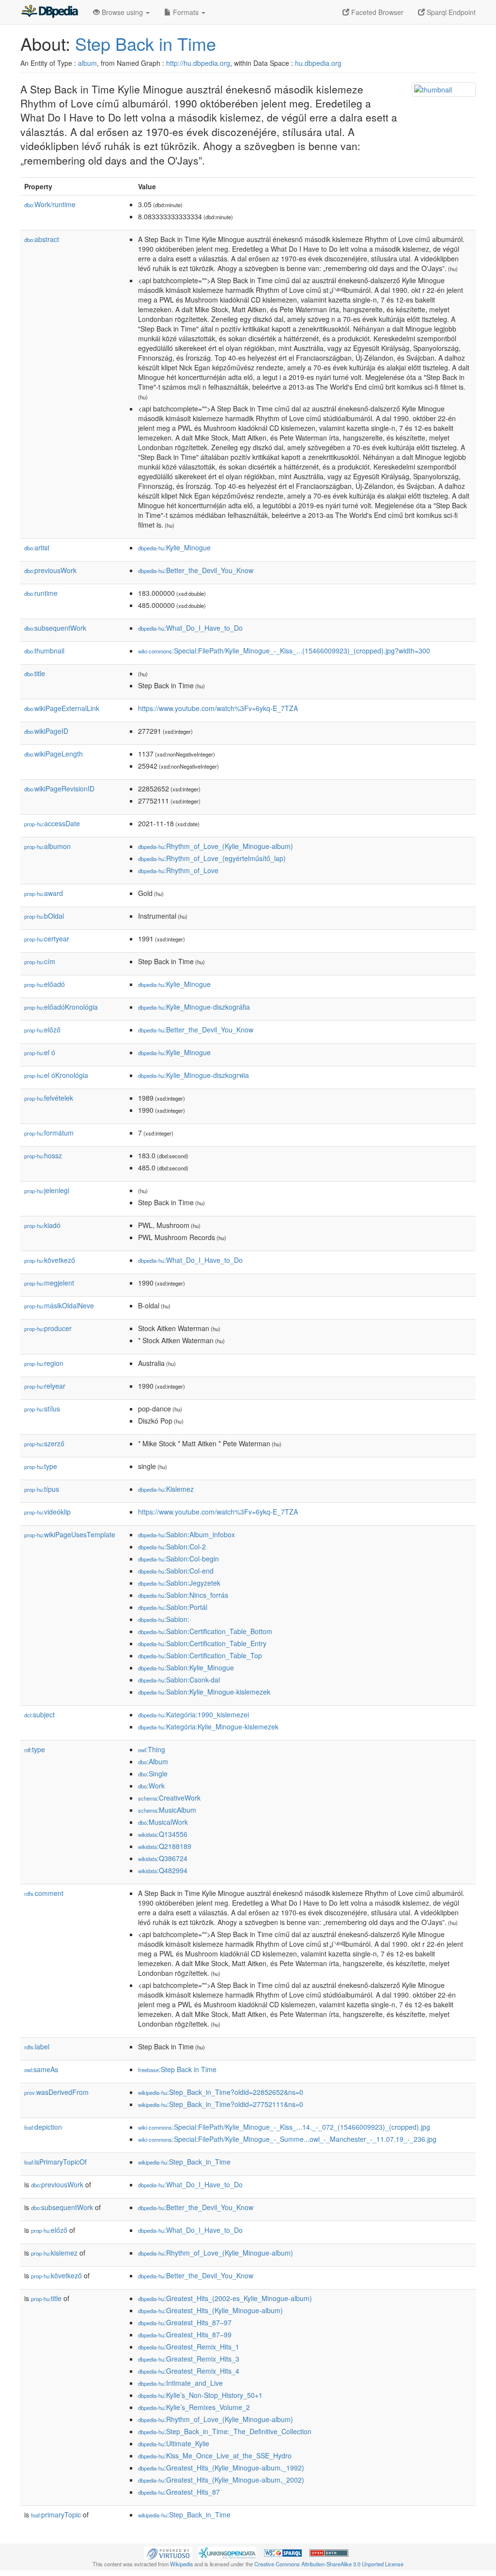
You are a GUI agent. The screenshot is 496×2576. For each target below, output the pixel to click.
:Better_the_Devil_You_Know (196, 570)
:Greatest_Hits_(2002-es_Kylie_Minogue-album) (225, 2298)
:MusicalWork (163, 1822)
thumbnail (44, 651)
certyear (47, 939)
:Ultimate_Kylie (174, 2443)
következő (50, 1260)
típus (42, 1489)
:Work (151, 1786)
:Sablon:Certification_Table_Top (200, 1655)
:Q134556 (163, 1834)
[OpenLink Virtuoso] (168, 2552)
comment (44, 1893)
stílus (42, 1409)
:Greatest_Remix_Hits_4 (189, 2371)
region (44, 1363)
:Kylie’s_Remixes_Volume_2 (194, 2407)
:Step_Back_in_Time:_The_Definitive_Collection (225, 2431)
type (41, 1466)
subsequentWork (55, 628)
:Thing (152, 1749)
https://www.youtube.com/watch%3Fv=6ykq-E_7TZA (218, 708)
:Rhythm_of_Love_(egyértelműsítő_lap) (212, 858)
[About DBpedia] (49, 12)
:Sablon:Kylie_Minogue (186, 1667)
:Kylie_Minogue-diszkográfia (194, 1007)
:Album (153, 1761)
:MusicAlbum (167, 1810)
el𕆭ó (40, 1052)
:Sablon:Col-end (176, 1571)
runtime (41, 593)
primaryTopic (56, 2515)
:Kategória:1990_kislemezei (194, 1714)
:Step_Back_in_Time (184, 2162)
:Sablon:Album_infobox (186, 1534)
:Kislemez (166, 1489)
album (87, 63)
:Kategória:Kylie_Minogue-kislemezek (208, 1727)
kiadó (42, 1225)
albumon (47, 846)
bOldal (44, 916)
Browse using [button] (122, 12)
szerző (44, 1443)
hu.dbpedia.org (318, 63)
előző (42, 1030)
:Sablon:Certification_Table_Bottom (205, 1631)
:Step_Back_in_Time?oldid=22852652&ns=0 (221, 2092)
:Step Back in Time (177, 2069)
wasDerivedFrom (56, 2092)
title (35, 673)
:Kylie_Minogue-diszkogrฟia (194, 1075)
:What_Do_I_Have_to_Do (190, 628)
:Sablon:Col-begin (178, 1559)
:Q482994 (163, 1870)
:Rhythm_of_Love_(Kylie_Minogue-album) (216, 846)
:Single (153, 1773)
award (44, 893)
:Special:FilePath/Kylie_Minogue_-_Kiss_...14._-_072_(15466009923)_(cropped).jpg (284, 2127)
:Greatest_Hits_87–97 (185, 2322)
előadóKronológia (61, 1007)
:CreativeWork (169, 1798)
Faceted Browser (376, 12)
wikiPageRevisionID (59, 788)
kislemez (54, 2253)
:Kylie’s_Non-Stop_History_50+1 (200, 2395)
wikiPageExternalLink (62, 708)
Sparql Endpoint (450, 12)
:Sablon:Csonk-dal (179, 1680)
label (37, 2046)
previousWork (50, 570)
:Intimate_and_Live (180, 2383)
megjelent (49, 1283)
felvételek (49, 1098)
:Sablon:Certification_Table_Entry (202, 1643)
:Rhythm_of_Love (178, 870)
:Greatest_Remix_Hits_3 (189, 2359)
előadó (45, 984)
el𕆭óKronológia (56, 1075)
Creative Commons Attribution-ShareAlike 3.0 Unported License (329, 2564)
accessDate (52, 823)
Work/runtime (50, 204)
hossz (43, 1155)
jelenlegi (47, 1190)
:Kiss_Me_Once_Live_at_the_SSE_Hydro (215, 2455)
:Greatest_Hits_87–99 (185, 2334)
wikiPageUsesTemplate (70, 1534)
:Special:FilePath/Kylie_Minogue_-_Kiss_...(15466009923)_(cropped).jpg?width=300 (284, 651)
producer (48, 1328)
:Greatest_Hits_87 (179, 2492)
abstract (42, 239)
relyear (45, 1386)
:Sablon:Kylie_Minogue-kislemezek (204, 1692)
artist (37, 547)
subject (39, 1714)
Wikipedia (181, 2564)
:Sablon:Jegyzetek (179, 1583)
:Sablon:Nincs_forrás (183, 1595)
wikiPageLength (54, 754)
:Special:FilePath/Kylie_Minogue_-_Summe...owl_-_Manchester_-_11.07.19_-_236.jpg (287, 2139)
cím (40, 961)
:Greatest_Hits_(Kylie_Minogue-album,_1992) (221, 2468)
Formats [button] (186, 12)
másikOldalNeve (59, 1305)
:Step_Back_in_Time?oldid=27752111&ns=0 (221, 2104)
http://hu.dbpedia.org (198, 63)
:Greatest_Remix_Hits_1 (189, 2347)
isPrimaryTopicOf (55, 2162)
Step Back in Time (146, 43)
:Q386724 (163, 1858)
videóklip (47, 1512)
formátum (49, 1133)
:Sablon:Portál (173, 1607)
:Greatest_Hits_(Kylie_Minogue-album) (210, 2310)
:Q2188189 (165, 1846)
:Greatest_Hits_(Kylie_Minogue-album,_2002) (221, 2480)
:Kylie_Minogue (174, 547)
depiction (43, 2127)
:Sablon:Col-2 (172, 1546)
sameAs (41, 2069)
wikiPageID (46, 731)
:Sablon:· (165, 1619)
